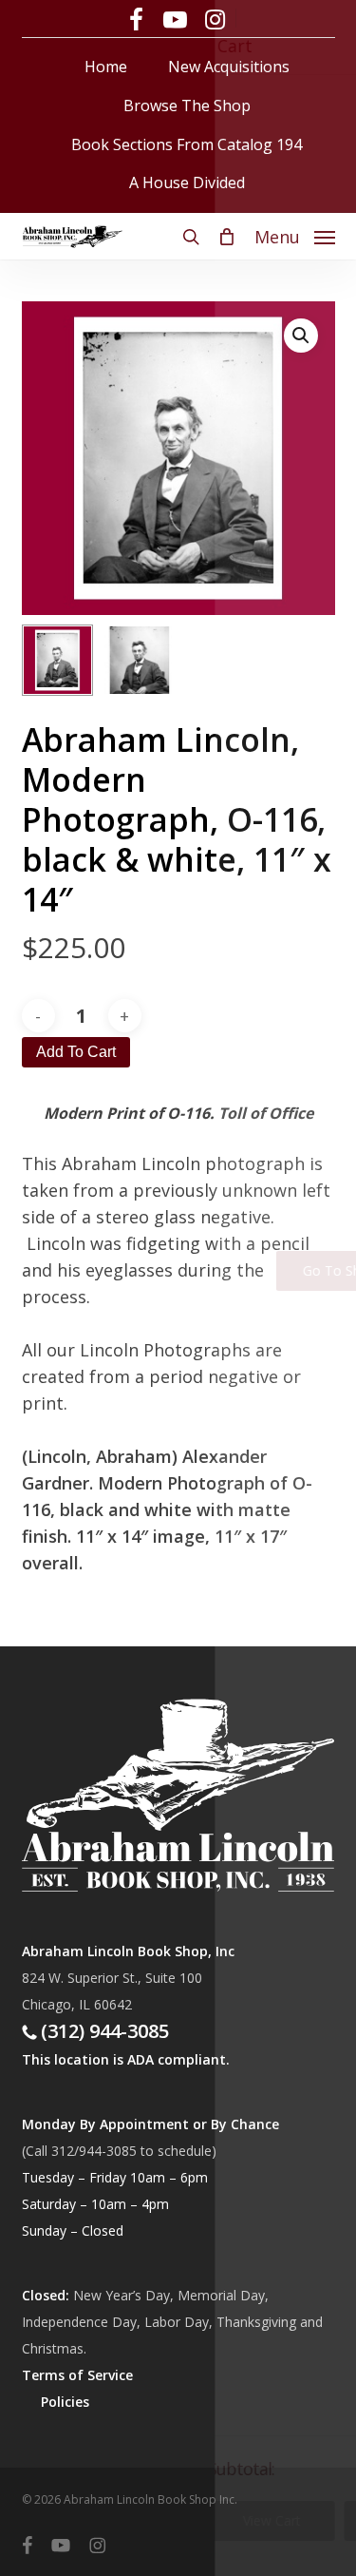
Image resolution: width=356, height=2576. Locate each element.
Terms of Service (77, 2375)
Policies (65, 2402)
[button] (295, 235)
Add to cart (76, 1052)
